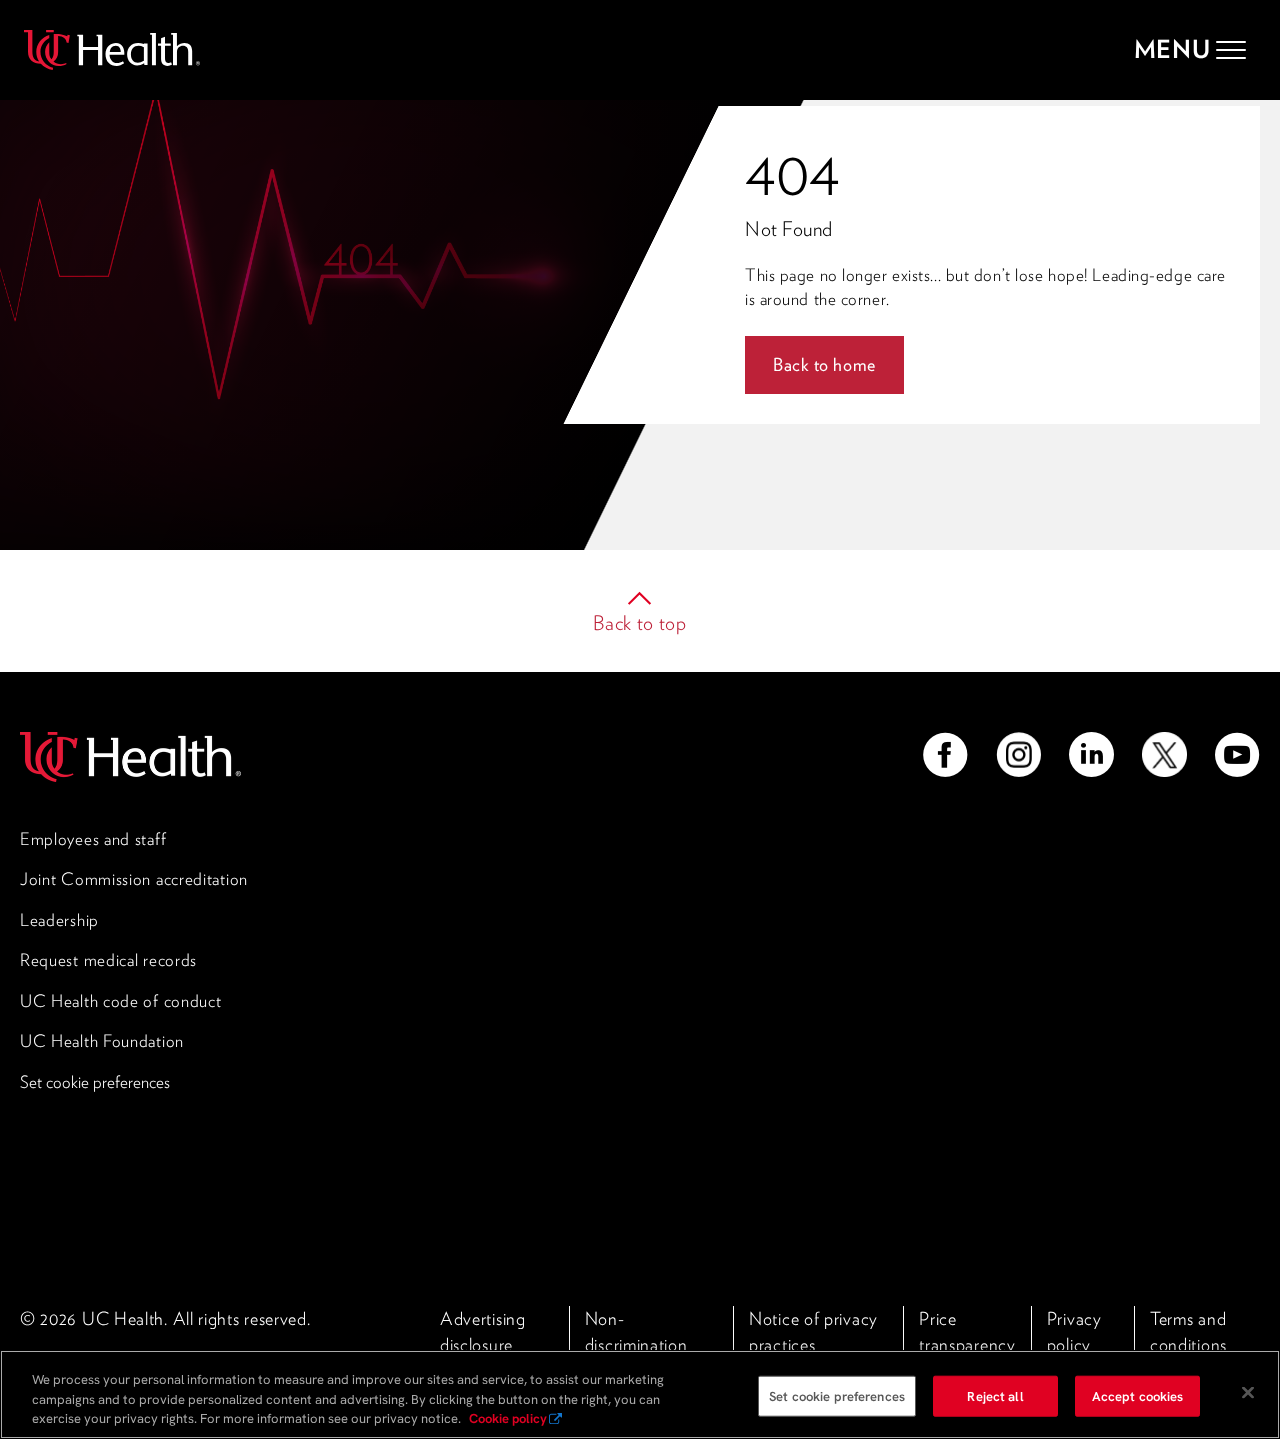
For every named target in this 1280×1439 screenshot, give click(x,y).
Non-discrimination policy (636, 1344)
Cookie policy (508, 1418)
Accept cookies (1138, 1395)
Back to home (824, 364)
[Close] (1248, 1392)
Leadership (59, 920)
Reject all (995, 1395)
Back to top (640, 623)
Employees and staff (93, 839)
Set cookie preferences (95, 1082)
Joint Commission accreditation (134, 879)
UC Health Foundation (102, 1041)
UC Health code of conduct (121, 1001)
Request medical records (108, 960)
